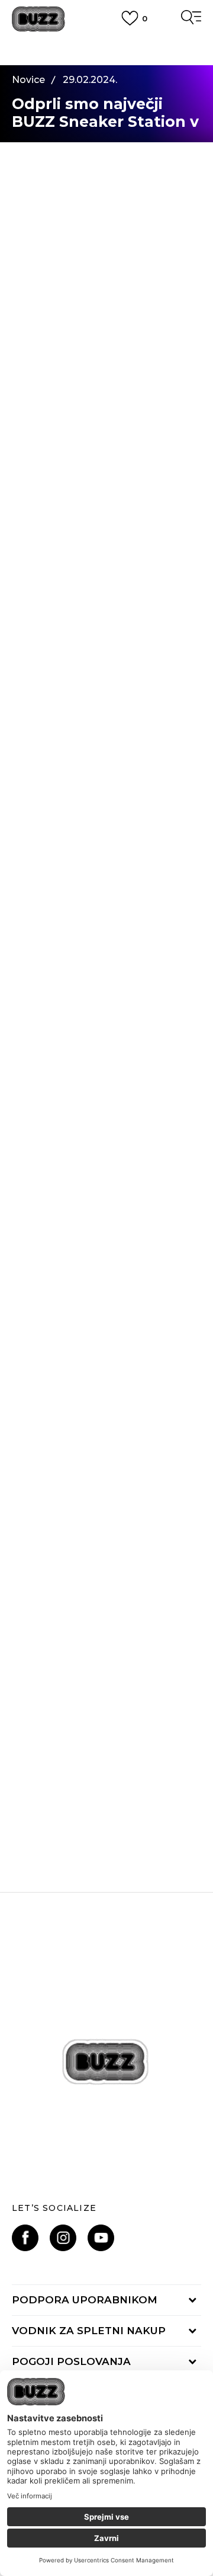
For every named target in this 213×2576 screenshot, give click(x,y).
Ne (106, 1080)
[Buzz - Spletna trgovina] (38, 19)
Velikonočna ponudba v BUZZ (106, 1347)
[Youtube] (101, 2238)
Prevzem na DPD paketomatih (106, 46)
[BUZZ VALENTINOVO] (106, 1476)
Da (60, 1080)
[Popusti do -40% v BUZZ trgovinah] (106, 1708)
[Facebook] (25, 2238)
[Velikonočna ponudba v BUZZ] (106, 1245)
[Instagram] (63, 2238)
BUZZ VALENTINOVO (107, 1578)
